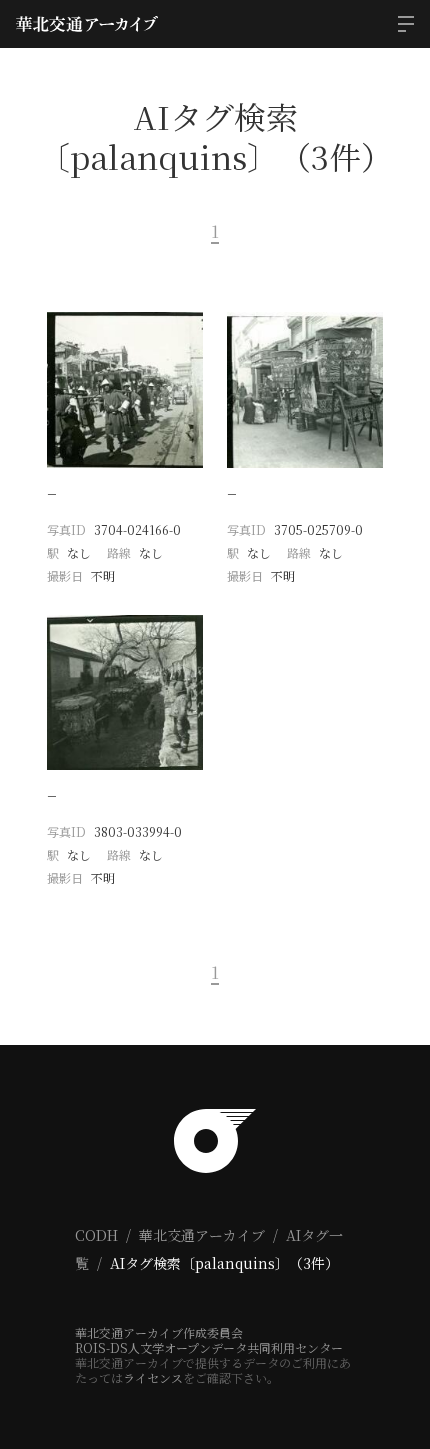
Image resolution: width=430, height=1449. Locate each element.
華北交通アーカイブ (202, 1235)
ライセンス (153, 1377)
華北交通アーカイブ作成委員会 (159, 1332)
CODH (96, 1235)
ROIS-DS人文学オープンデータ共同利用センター (209, 1347)
